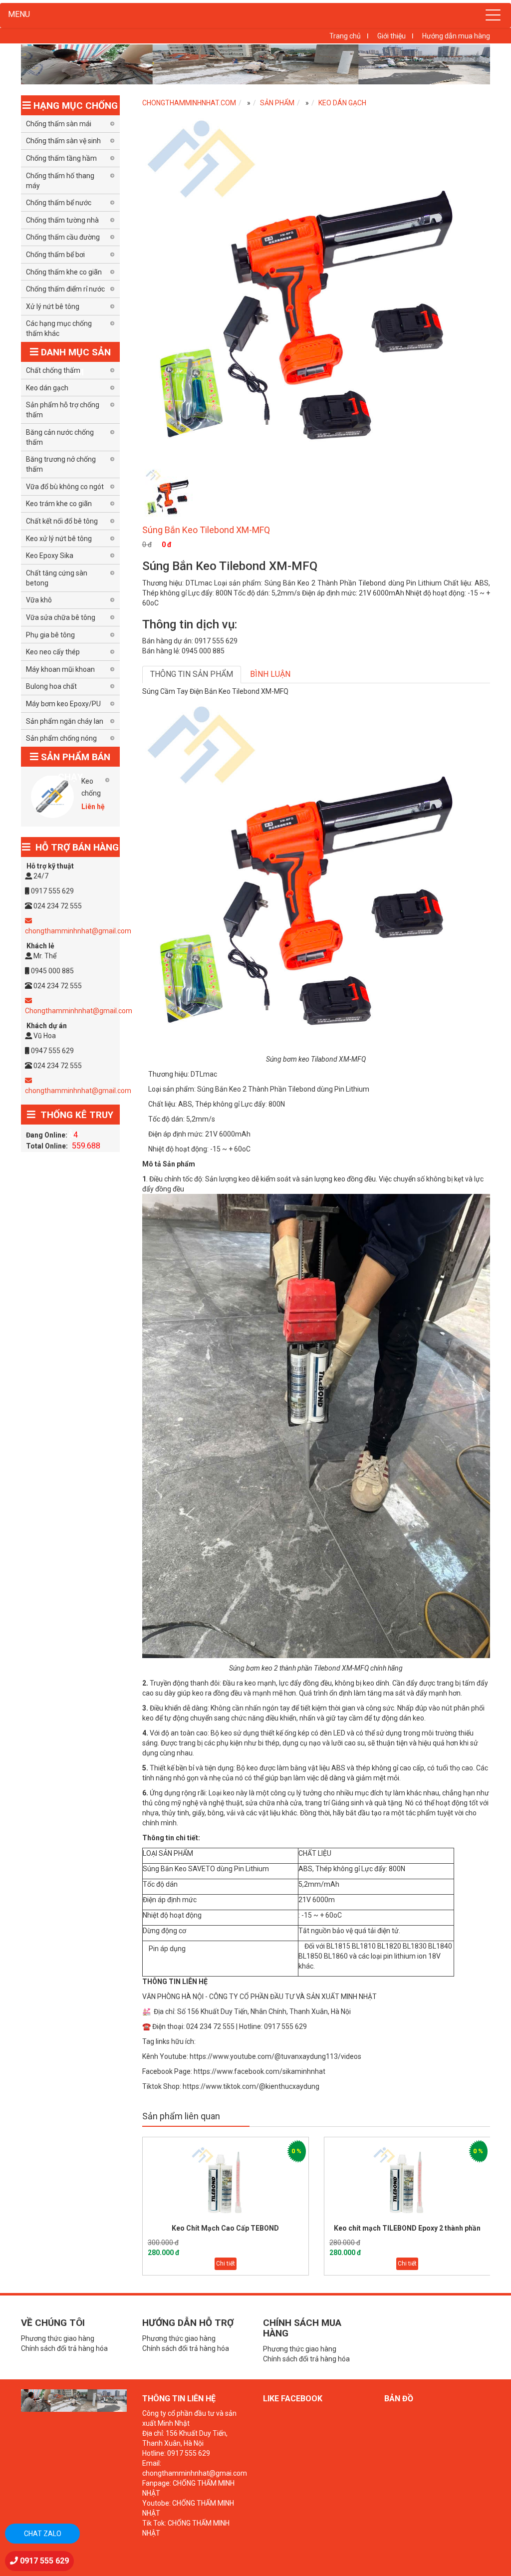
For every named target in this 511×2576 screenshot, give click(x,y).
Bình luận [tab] (270, 674)
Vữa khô (39, 600)
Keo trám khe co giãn (59, 504)
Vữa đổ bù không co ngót (65, 487)
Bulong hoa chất (51, 686)
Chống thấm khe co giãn (64, 272)
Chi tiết (226, 2264)
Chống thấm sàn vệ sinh (63, 141)
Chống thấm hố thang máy (60, 181)
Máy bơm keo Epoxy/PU (63, 704)
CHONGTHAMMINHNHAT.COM (189, 103)
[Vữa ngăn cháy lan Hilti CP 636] (52, 797)
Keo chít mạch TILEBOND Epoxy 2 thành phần (226, 2228)
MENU (19, 14)
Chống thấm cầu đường (63, 237)
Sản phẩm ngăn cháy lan (65, 721)
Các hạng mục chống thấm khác (59, 328)
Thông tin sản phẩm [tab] (192, 674)
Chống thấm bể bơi (55, 255)
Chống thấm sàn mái (59, 124)
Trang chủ (345, 36)
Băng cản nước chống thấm (60, 437)
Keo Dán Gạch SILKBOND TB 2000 (407, 2228)
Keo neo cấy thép (53, 652)
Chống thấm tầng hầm (61, 158)
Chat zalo (43, 2534)
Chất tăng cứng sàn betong (57, 578)
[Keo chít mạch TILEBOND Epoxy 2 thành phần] (226, 2181)
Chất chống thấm (53, 370)
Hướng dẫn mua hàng (456, 36)
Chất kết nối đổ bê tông (62, 521)
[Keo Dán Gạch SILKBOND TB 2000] (407, 2181)
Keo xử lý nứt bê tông (59, 539)
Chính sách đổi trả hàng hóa (64, 2348)
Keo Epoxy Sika (50, 556)
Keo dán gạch (342, 103)
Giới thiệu (391, 36)
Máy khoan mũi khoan (60, 669)
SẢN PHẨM (277, 103)
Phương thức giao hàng (58, 2338)
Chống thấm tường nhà (62, 220)
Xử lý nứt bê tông (53, 306)
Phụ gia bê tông (50, 635)
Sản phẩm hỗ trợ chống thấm (63, 410)
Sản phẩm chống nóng (61, 738)
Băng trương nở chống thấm (61, 464)
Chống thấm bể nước (59, 203)
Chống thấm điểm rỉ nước (65, 289)
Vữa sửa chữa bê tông (61, 617)
